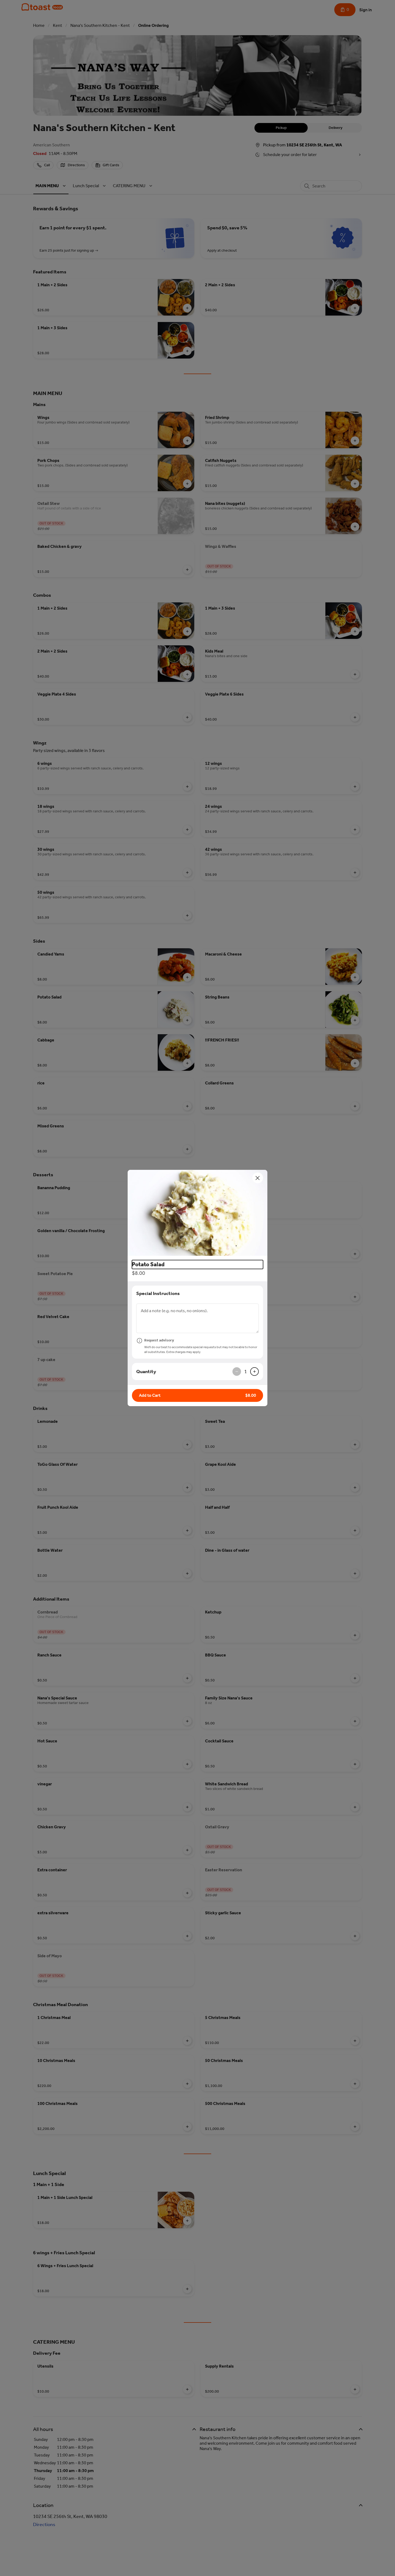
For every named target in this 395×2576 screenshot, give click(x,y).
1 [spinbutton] (246, 1372)
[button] (198, 1213)
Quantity (146, 1372)
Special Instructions (158, 1293)
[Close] (258, 1178)
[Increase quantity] (254, 1372)
